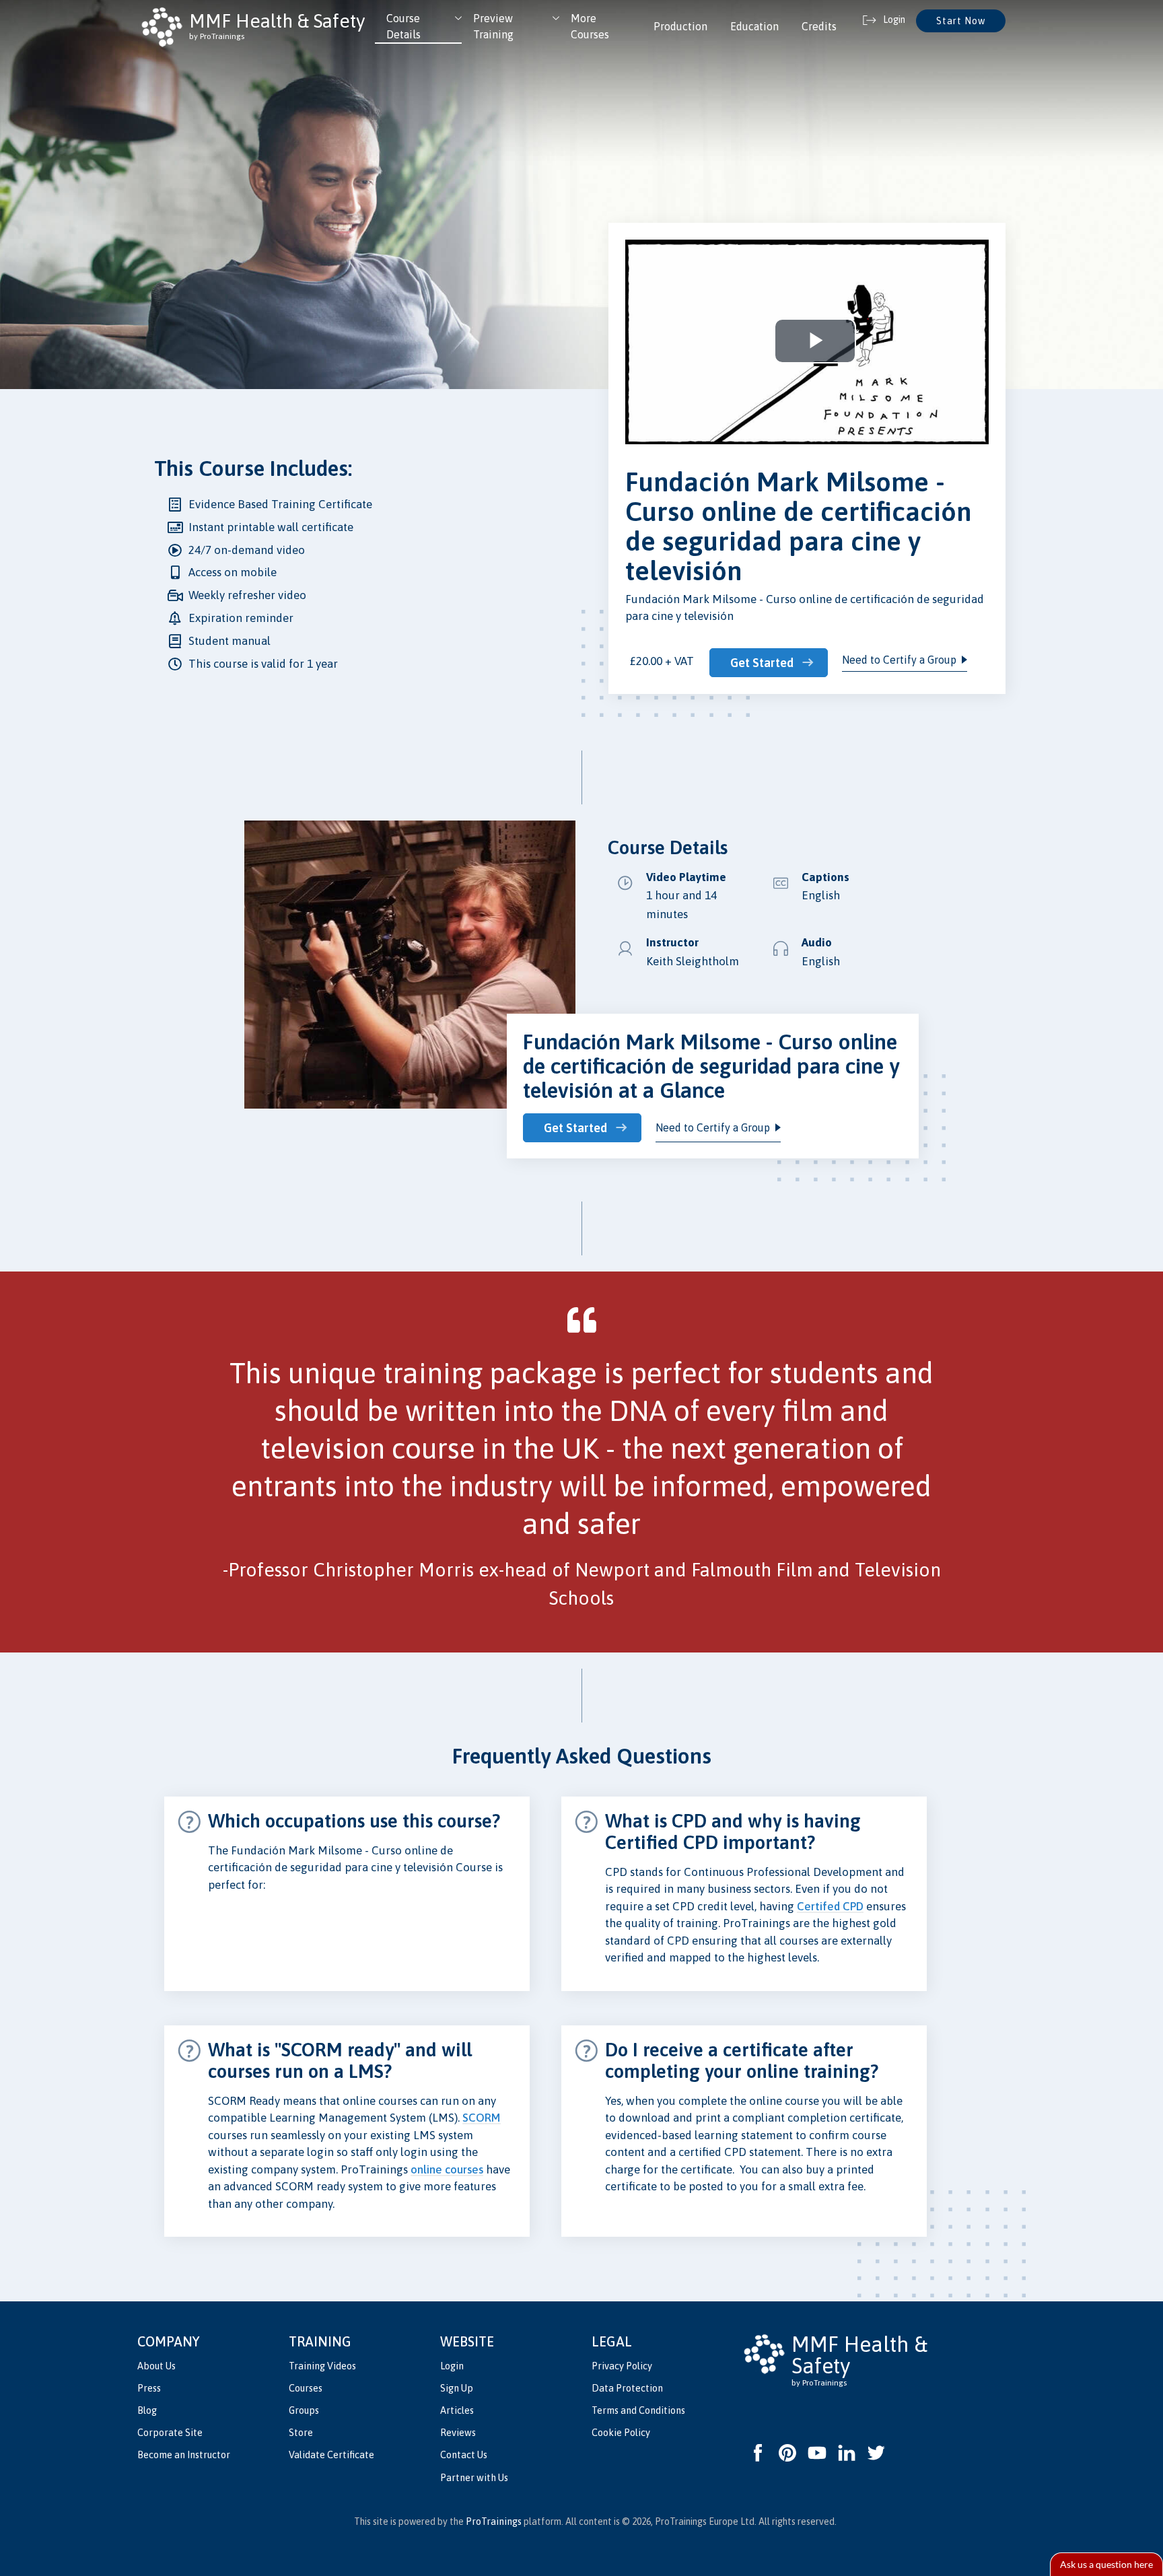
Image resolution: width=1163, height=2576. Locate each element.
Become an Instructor (184, 2455)
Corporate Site (170, 2433)
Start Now (961, 21)
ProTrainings (494, 2521)
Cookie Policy (621, 2433)
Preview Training (493, 26)
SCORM (482, 2118)
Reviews (458, 2433)
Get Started (762, 663)
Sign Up (457, 2388)
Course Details (403, 26)
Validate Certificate (331, 2455)
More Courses (590, 26)
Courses (306, 2388)
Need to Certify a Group (899, 660)
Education (754, 26)
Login (452, 2366)
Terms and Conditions (638, 2410)
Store (301, 2433)
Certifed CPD (830, 1906)
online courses (447, 2169)
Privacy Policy (622, 2366)
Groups (304, 2410)
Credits (819, 26)
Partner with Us (474, 2478)
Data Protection (627, 2388)
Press (149, 2388)
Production (680, 26)
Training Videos (322, 2366)
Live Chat (1106, 2564)
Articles (457, 2410)
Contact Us (464, 2455)
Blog (147, 2410)
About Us (156, 2366)
